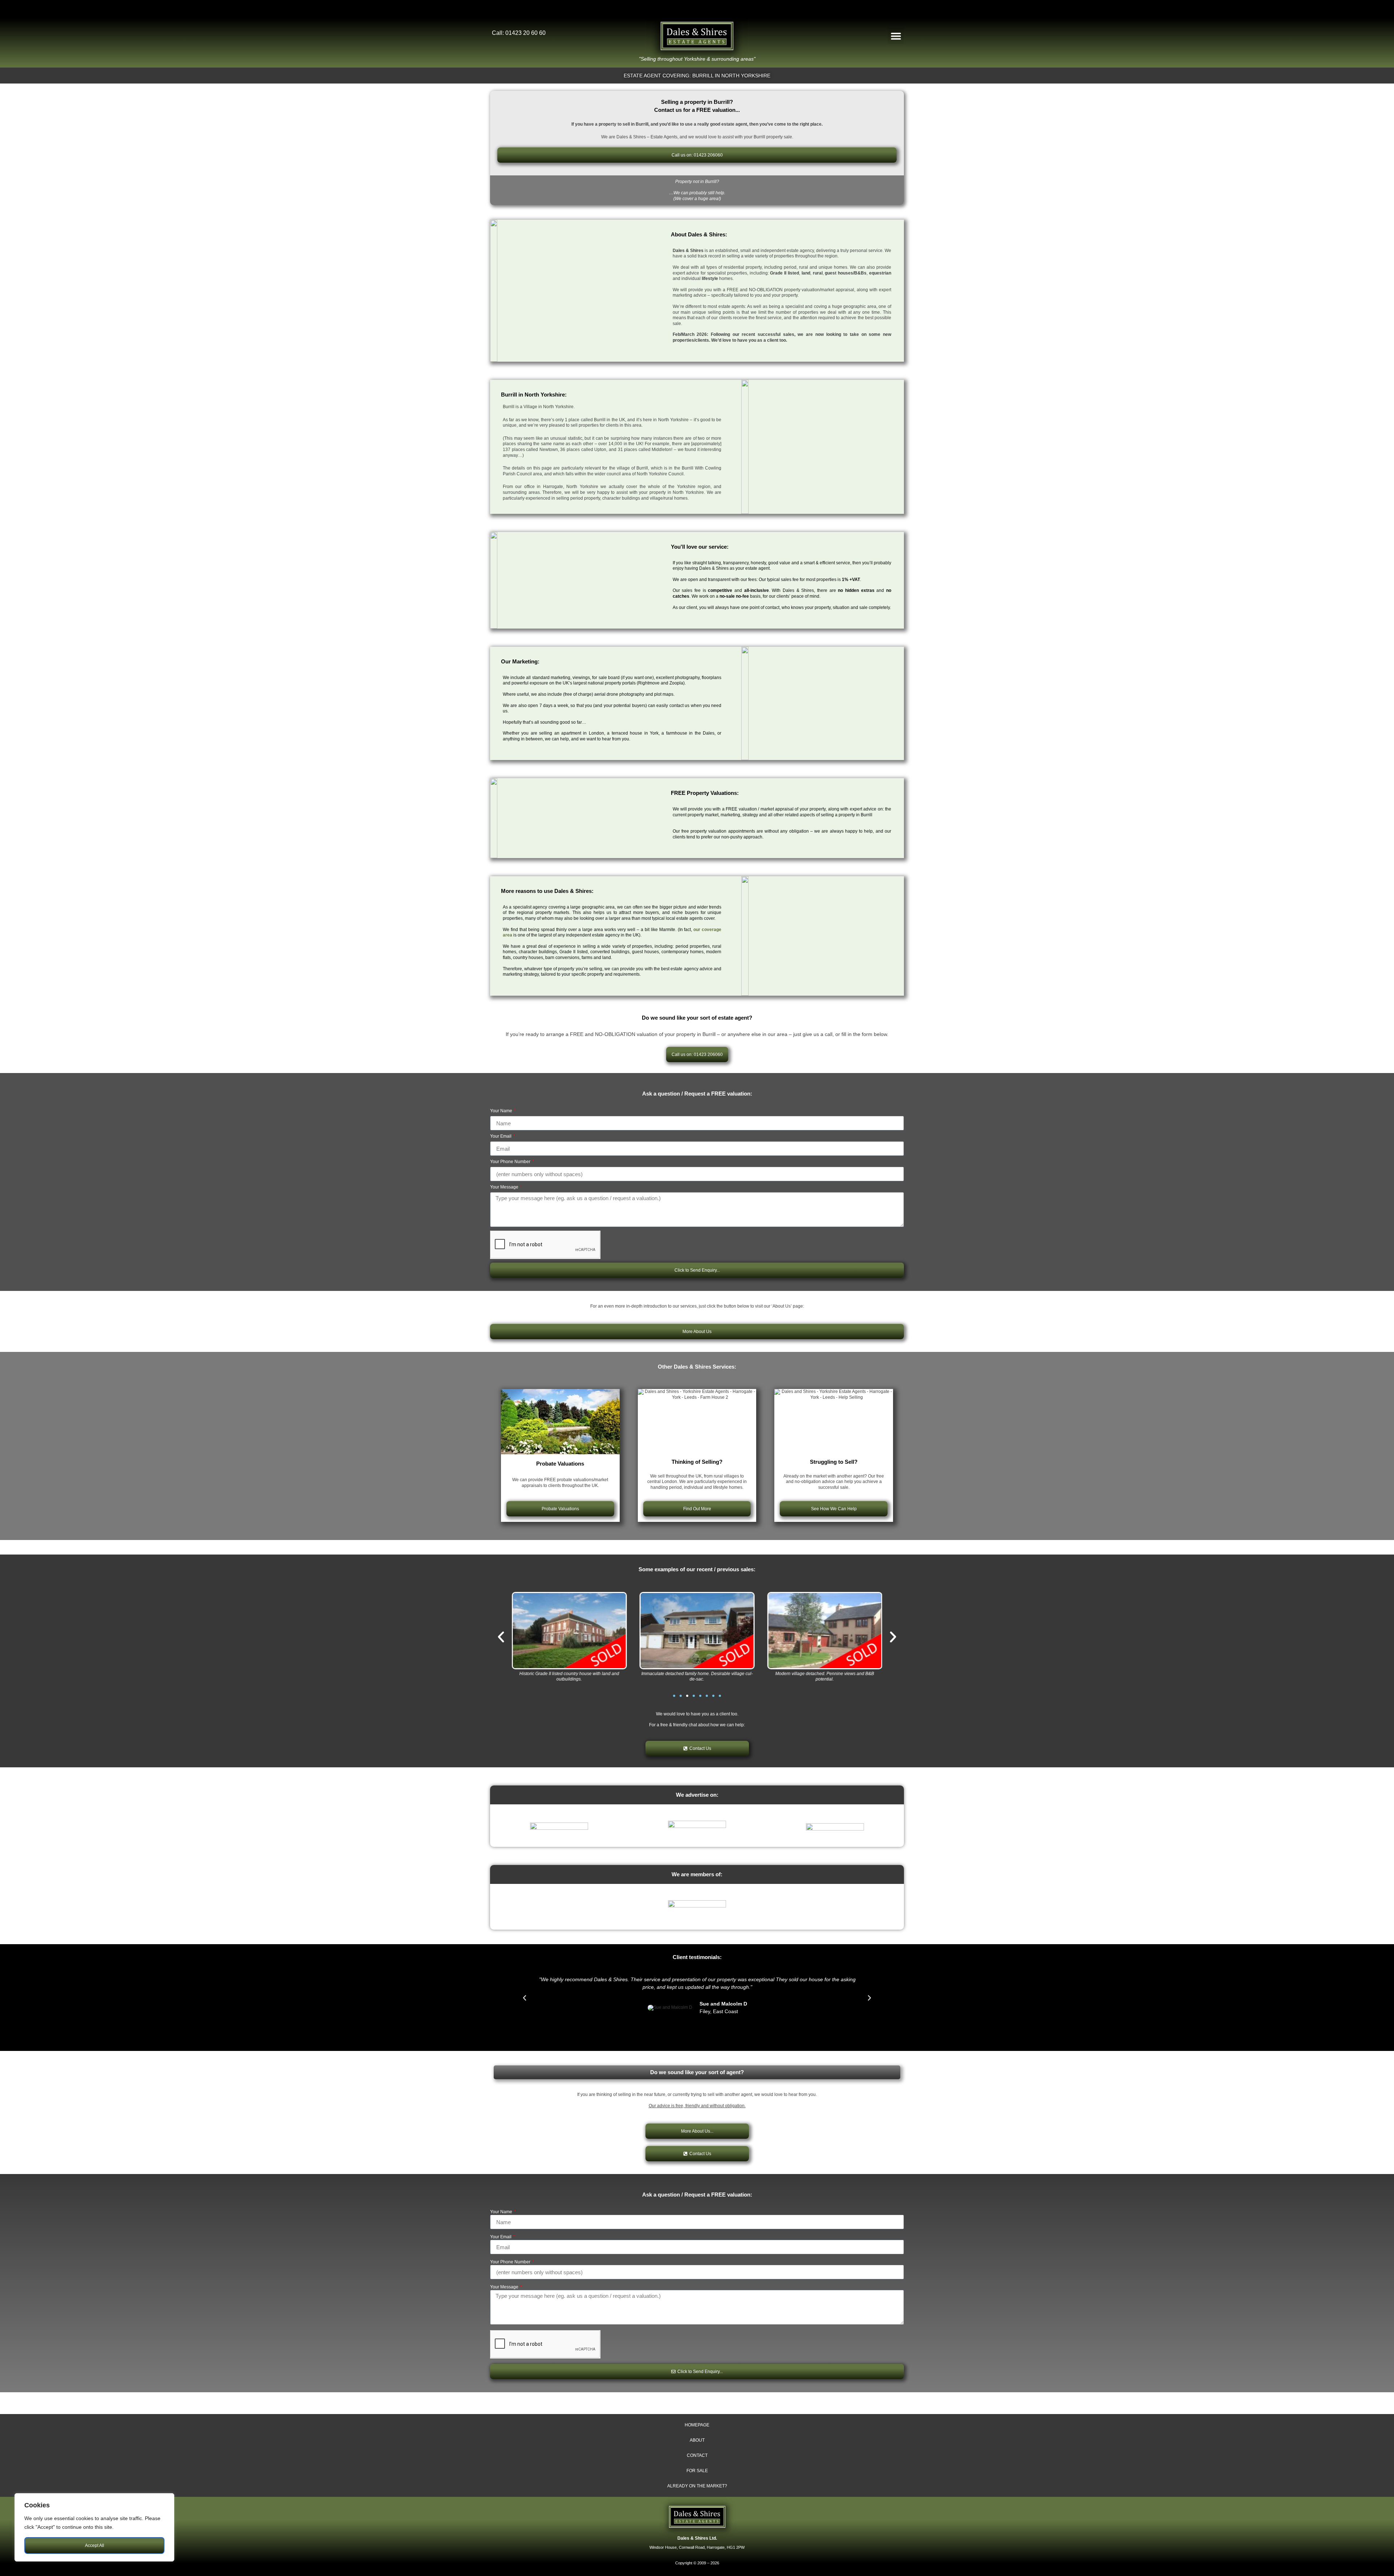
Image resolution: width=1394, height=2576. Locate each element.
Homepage (697, 2425)
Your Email (501, 1136)
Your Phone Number (511, 1162)
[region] (94, 2527)
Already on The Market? (697, 2486)
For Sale (697, 2471)
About (697, 2440)
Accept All (95, 2545)
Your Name (502, 1111)
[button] (896, 36)
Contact (697, 2455)
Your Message (505, 1187)
